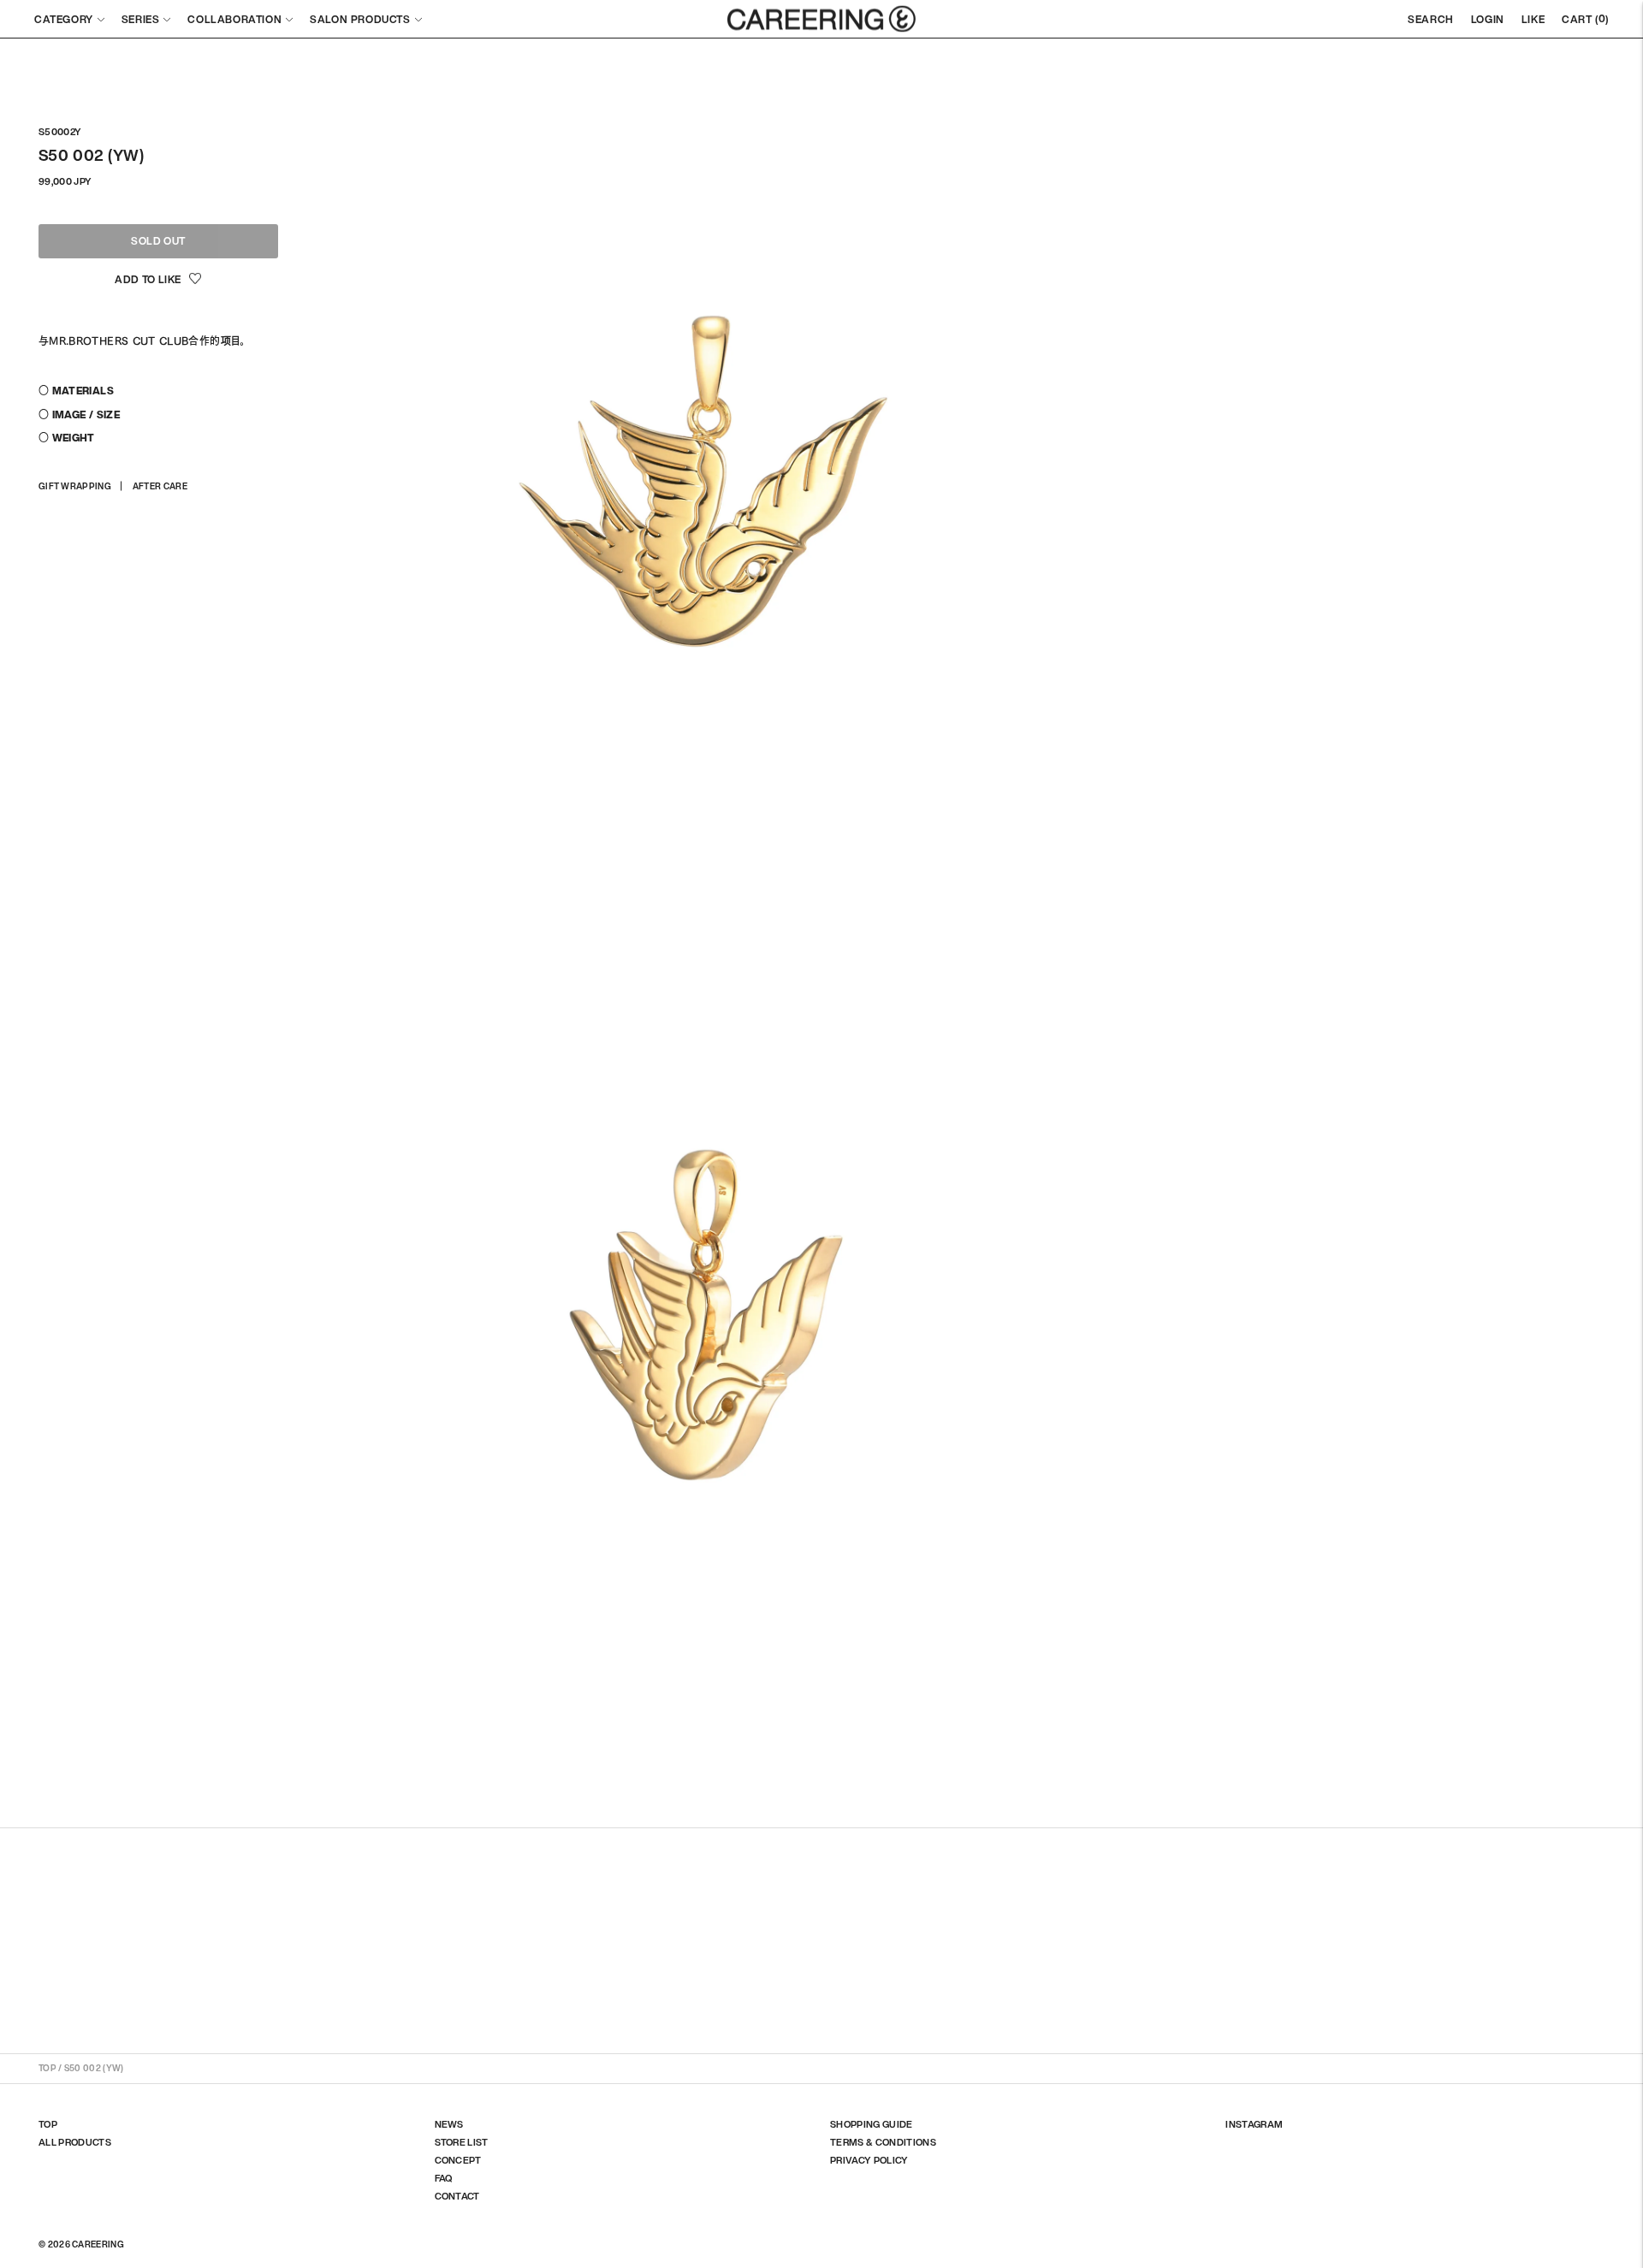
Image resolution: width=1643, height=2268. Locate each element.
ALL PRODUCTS (75, 2142)
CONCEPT (458, 2160)
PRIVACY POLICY (869, 2160)
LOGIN (1488, 19)
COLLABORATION (234, 19)
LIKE (1533, 19)
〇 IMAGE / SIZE (79, 415)
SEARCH (1431, 19)
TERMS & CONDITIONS (883, 2142)
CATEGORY (64, 19)
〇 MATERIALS (76, 391)
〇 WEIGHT (67, 438)
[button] (158, 279)
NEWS (449, 2124)
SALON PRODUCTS (360, 19)
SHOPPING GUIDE (872, 2124)
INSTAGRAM (1254, 2124)
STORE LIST (462, 2142)
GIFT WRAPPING (75, 486)
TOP (47, 2068)
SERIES (141, 19)
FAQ (444, 2178)
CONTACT (457, 2196)
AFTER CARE (160, 486)
